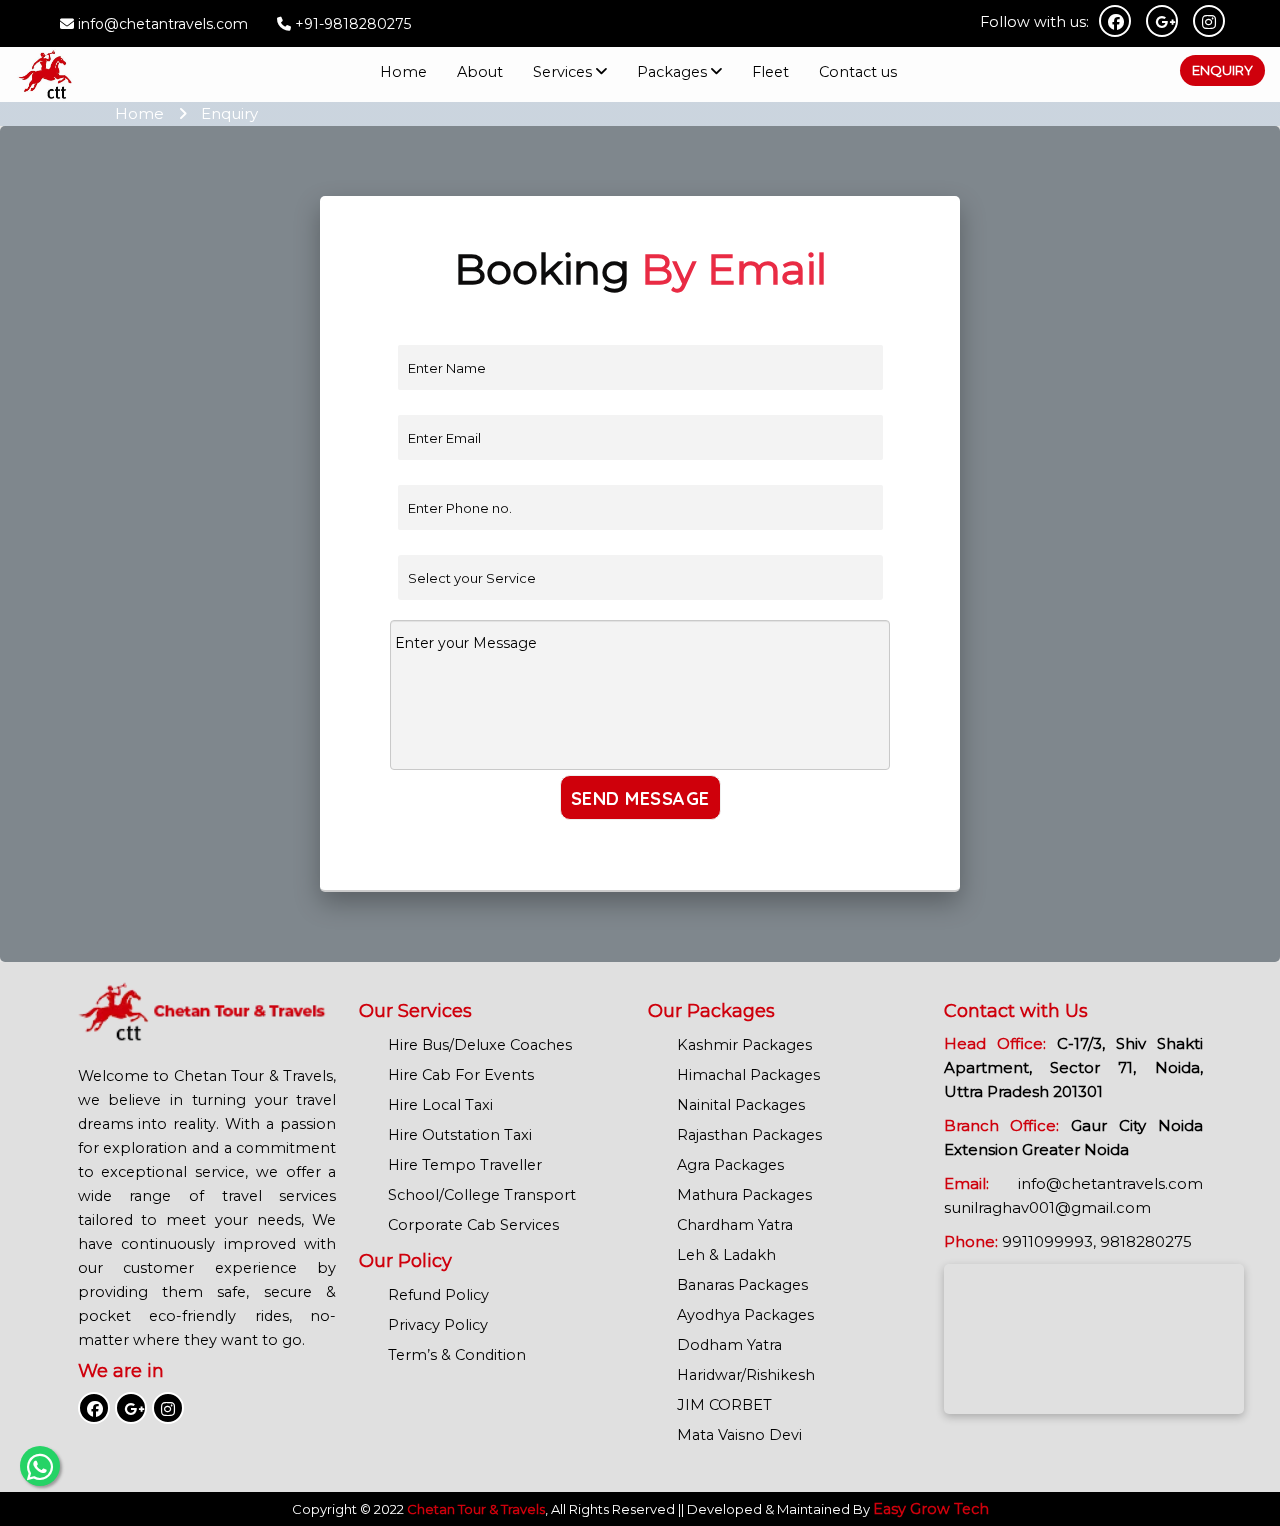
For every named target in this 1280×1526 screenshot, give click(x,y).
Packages (672, 72)
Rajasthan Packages (749, 1135)
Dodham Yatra (729, 1345)
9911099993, (1049, 1241)
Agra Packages (730, 1165)
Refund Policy (438, 1295)
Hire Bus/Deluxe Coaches (480, 1045)
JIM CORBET (724, 1405)
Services (562, 72)
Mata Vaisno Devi (739, 1435)
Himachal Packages (748, 1075)
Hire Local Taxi (440, 1105)
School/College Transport (482, 1195)
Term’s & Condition (457, 1355)
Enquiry (1222, 70)
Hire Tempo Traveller (465, 1165)
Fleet (770, 72)
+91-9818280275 (351, 24)
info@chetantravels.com (163, 24)
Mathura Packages (744, 1195)
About (480, 72)
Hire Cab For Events (461, 1075)
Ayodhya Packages (745, 1315)
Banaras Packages (742, 1285)
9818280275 (1146, 1241)
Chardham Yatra (735, 1225)
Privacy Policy (438, 1325)
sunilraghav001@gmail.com (1047, 1207)
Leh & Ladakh (726, 1255)
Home (403, 72)
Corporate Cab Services (473, 1225)
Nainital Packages (741, 1105)
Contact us (858, 72)
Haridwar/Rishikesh (746, 1375)
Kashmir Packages (744, 1045)
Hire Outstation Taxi (460, 1135)
